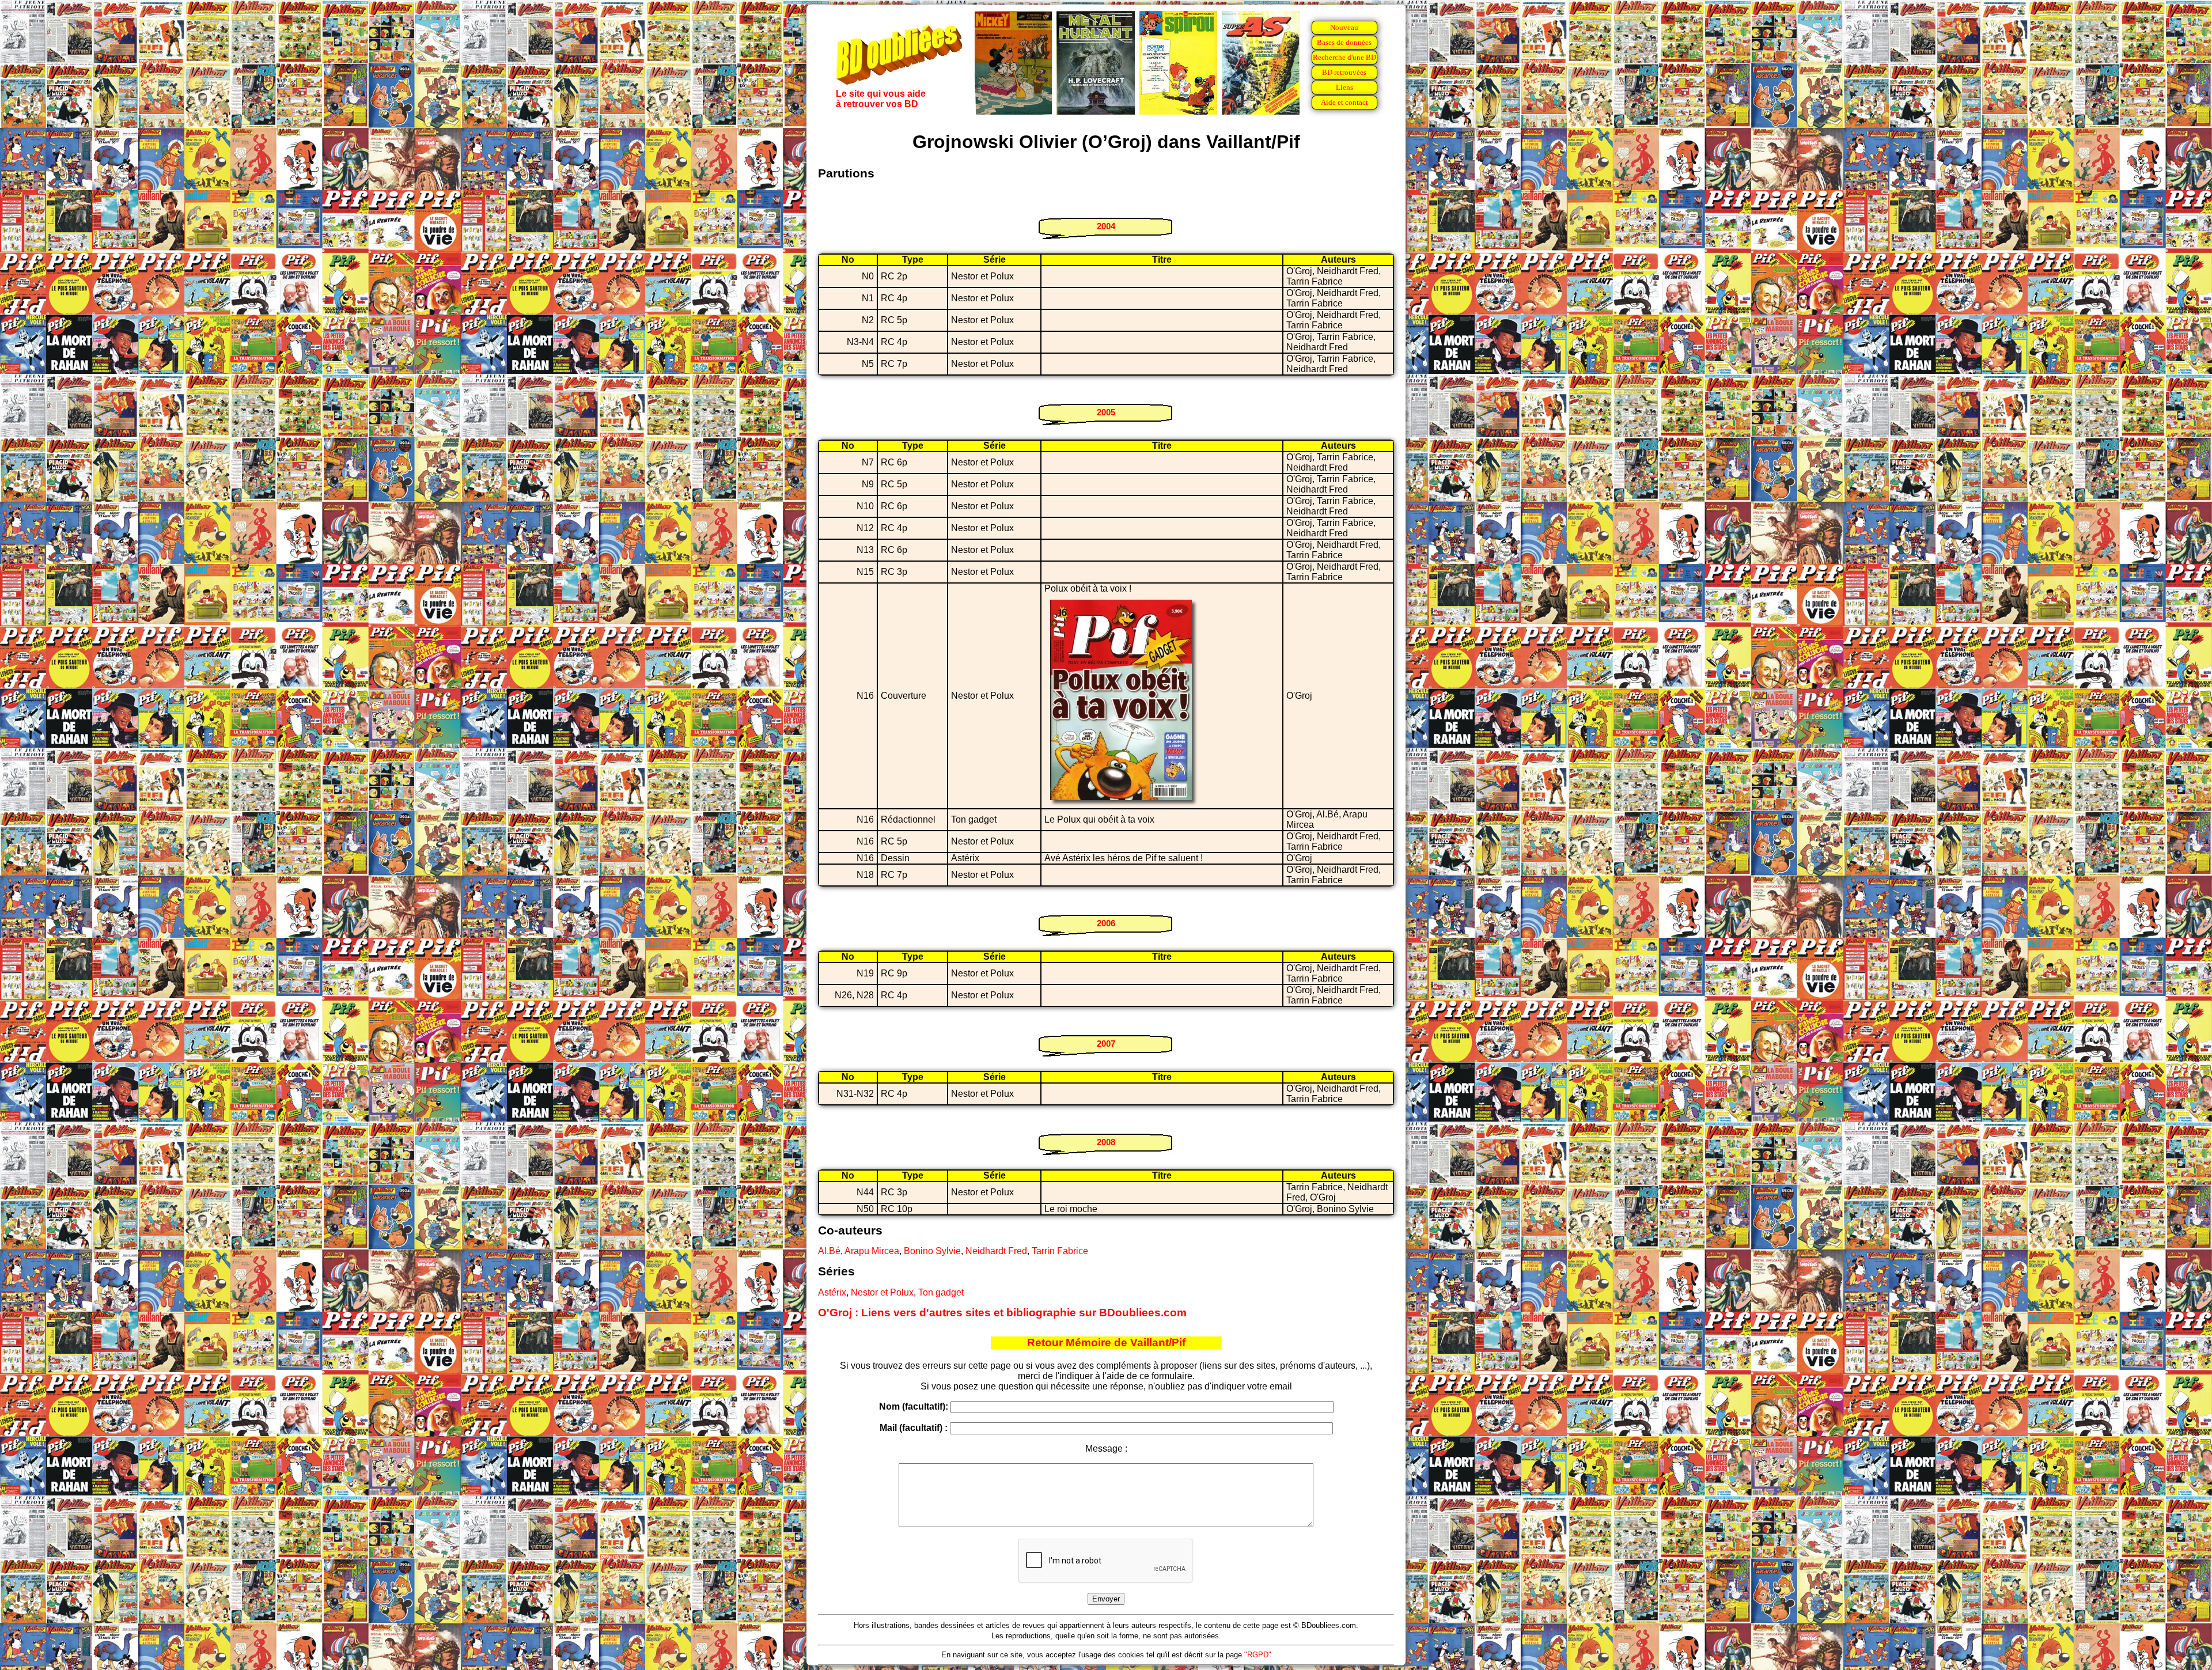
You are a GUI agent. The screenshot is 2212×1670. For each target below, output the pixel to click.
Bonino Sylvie (932, 1251)
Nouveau (1344, 27)
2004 (1106, 226)
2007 (1106, 1044)
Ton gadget (941, 1292)
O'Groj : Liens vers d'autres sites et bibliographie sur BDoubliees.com (1002, 1313)
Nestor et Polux (882, 1292)
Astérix (832, 1292)
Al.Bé (829, 1251)
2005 (1106, 412)
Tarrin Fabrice (1060, 1251)
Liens (1344, 87)
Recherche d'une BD (1344, 57)
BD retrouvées (1344, 72)
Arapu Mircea (872, 1251)
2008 (1106, 1142)
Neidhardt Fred (996, 1251)
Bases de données (1344, 42)
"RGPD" (1258, 1655)
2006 (1106, 923)
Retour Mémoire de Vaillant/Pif (1106, 1343)
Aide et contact (1344, 102)
